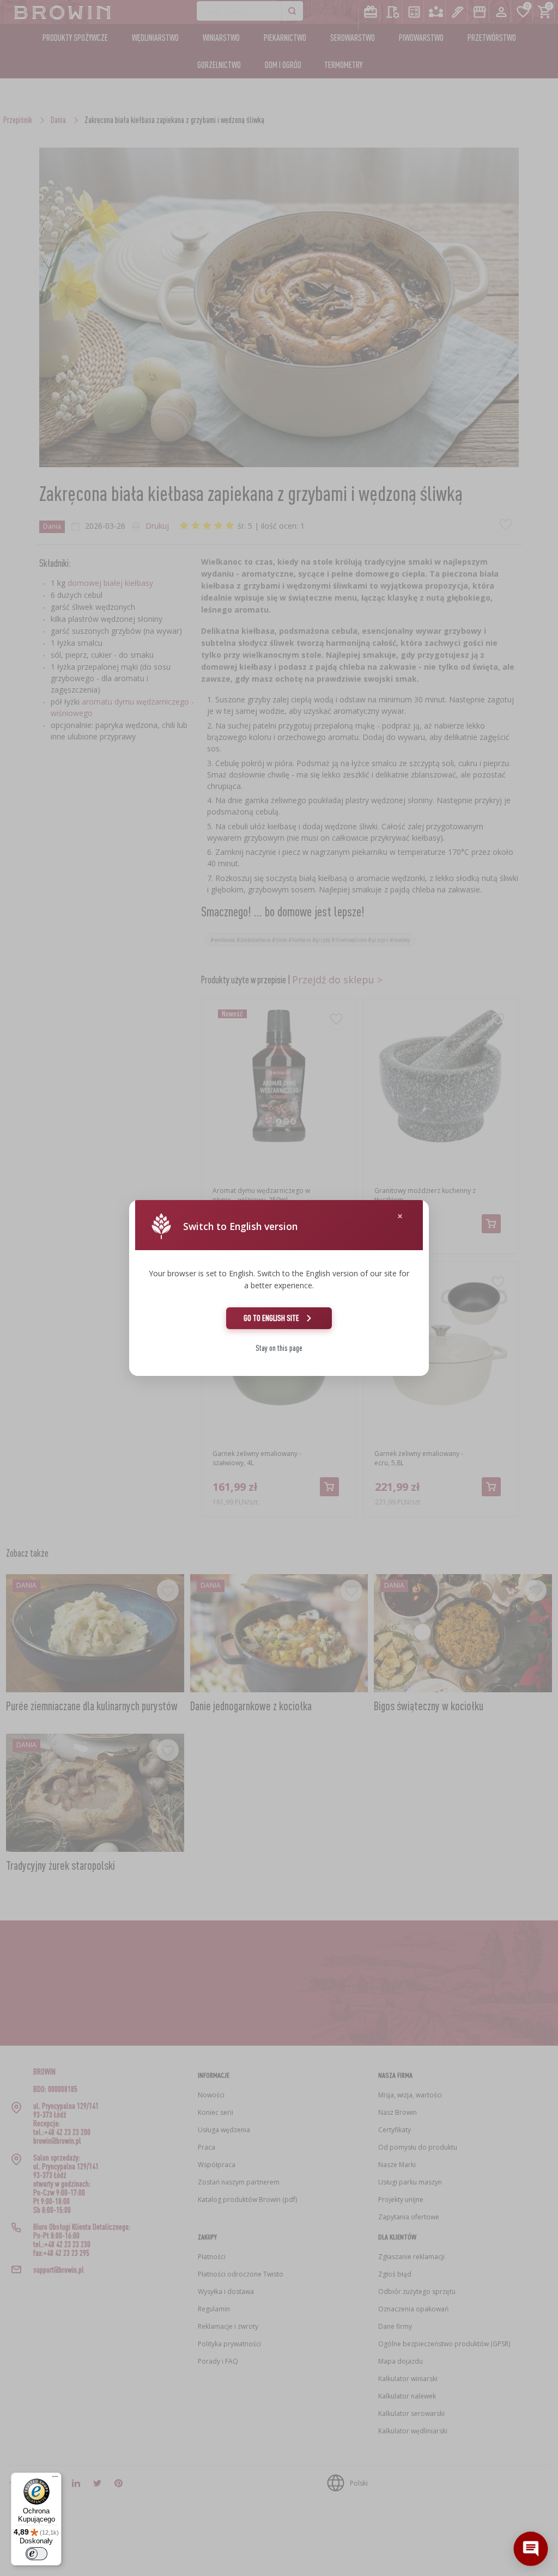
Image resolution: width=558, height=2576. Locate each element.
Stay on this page (279, 1348)
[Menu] (55, 2479)
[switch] (37, 2554)
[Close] (400, 1216)
